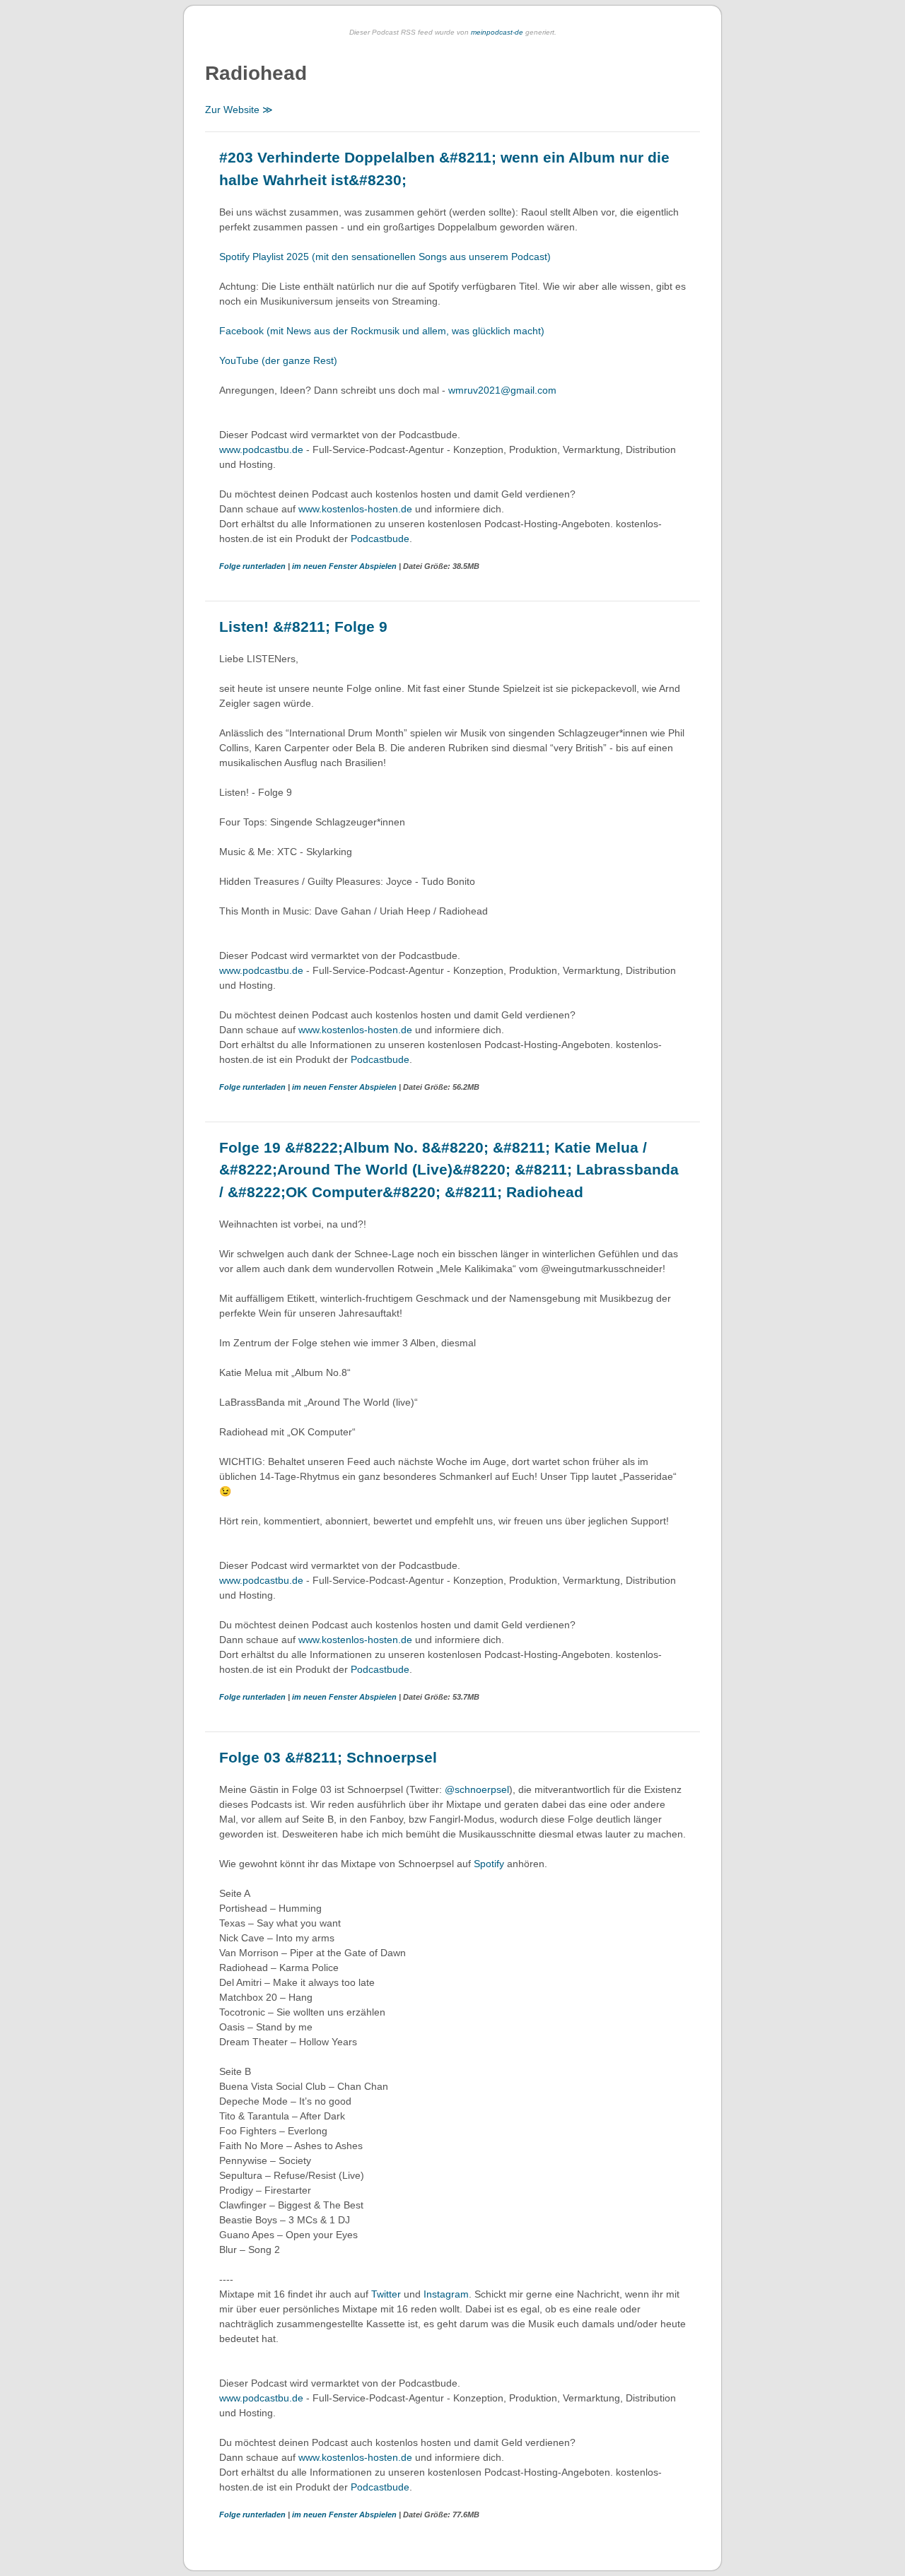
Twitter (386, 2294)
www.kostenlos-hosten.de (355, 509)
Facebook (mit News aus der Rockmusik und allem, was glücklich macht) (382, 331)
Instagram (446, 2294)
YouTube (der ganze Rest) (278, 360)
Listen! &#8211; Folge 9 (303, 627)
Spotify (489, 1864)
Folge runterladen (253, 566)
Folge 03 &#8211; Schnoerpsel (328, 1757)
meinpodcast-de (497, 32)
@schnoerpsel (477, 1789)
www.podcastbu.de (261, 449)
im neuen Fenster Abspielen (345, 566)
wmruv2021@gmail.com (504, 390)
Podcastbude (380, 539)
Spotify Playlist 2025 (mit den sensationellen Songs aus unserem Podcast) (385, 257)
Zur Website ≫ (239, 110)
